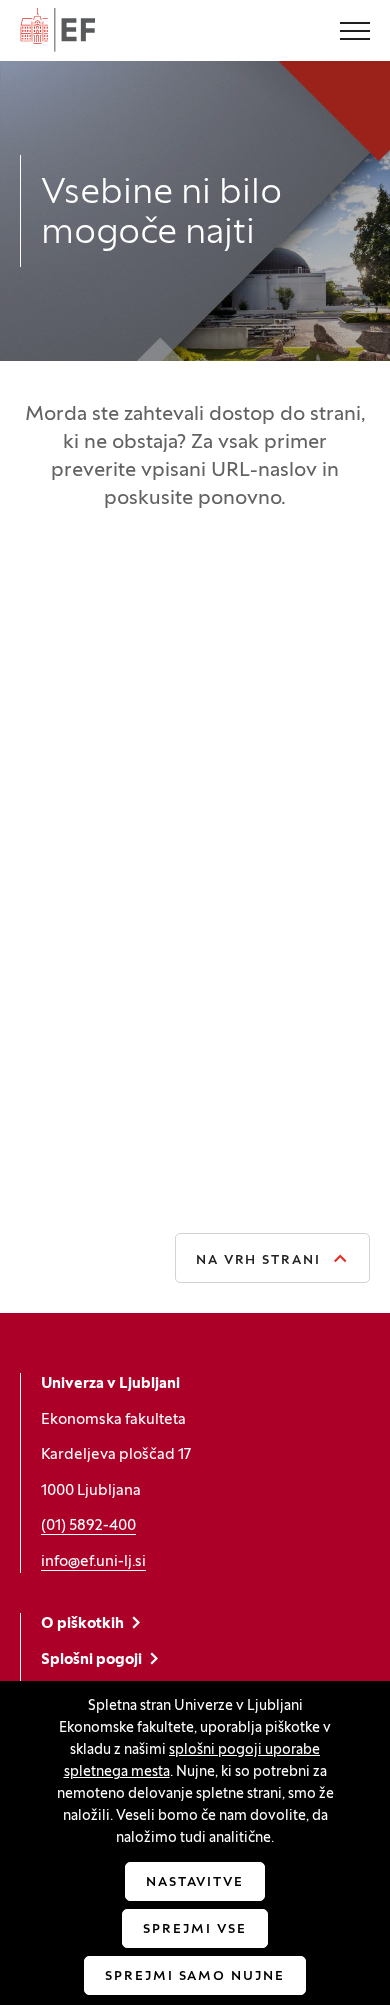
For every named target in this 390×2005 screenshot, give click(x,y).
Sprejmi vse (194, 1930)
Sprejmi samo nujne (195, 1977)
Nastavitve (195, 1883)
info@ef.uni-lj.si (93, 1562)
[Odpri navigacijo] (355, 33)
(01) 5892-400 (88, 1526)
